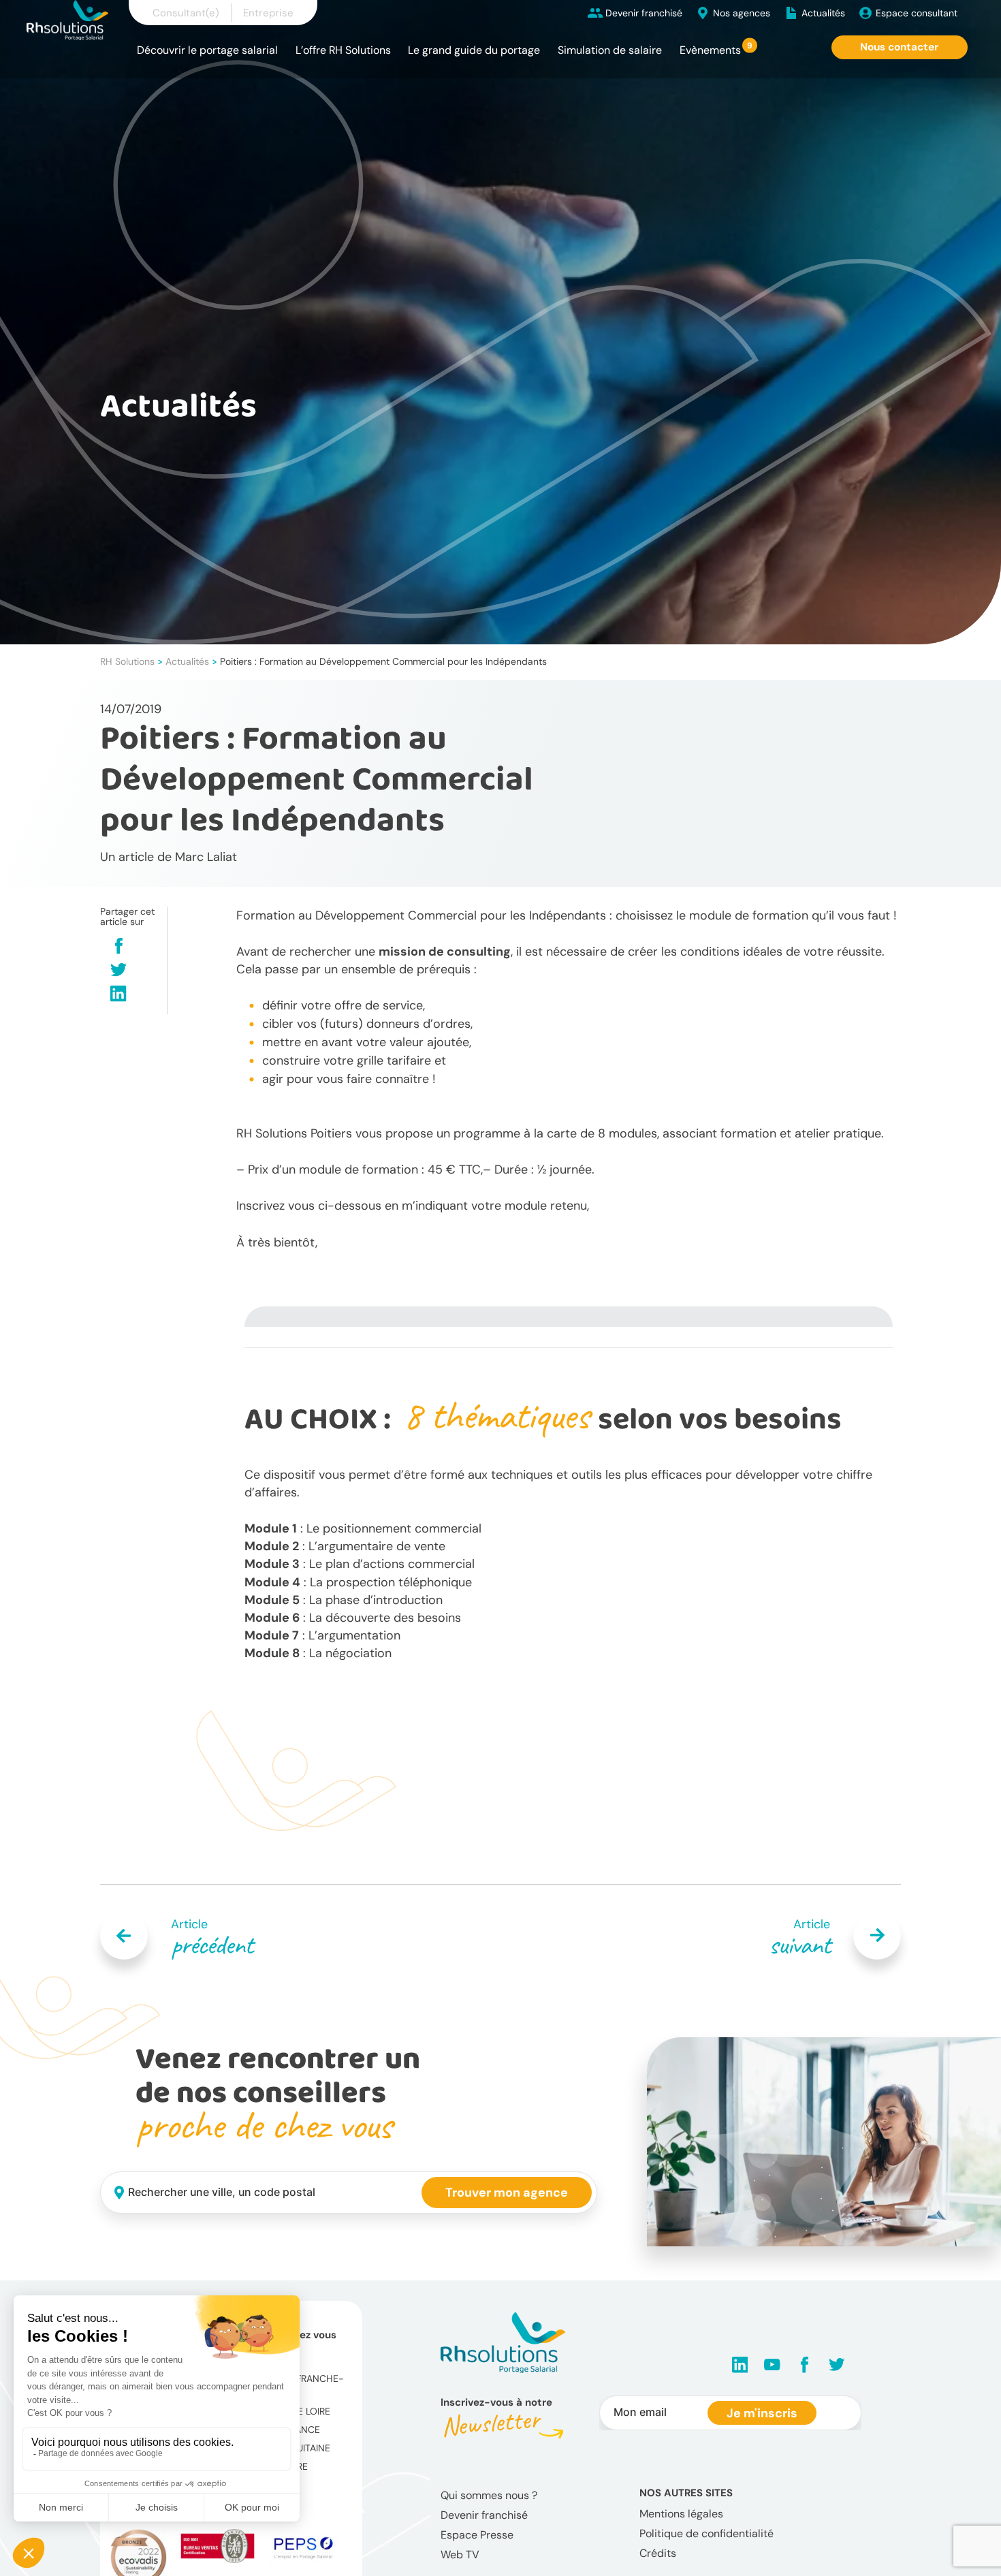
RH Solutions (127, 661)
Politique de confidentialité (706, 2533)
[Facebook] (119, 947)
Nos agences (742, 13)
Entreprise (268, 13)
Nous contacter (899, 47)
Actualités (823, 13)
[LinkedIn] (118, 995)
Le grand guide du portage (474, 50)
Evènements (710, 50)
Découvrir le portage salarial (207, 50)
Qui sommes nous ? (489, 2495)
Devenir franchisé (644, 13)
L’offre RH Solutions (343, 50)
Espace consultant (917, 13)
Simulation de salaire (610, 50)
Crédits (658, 2553)
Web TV (460, 2555)
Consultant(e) (186, 13)
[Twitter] (118, 971)
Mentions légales (681, 2514)
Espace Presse (477, 2535)
